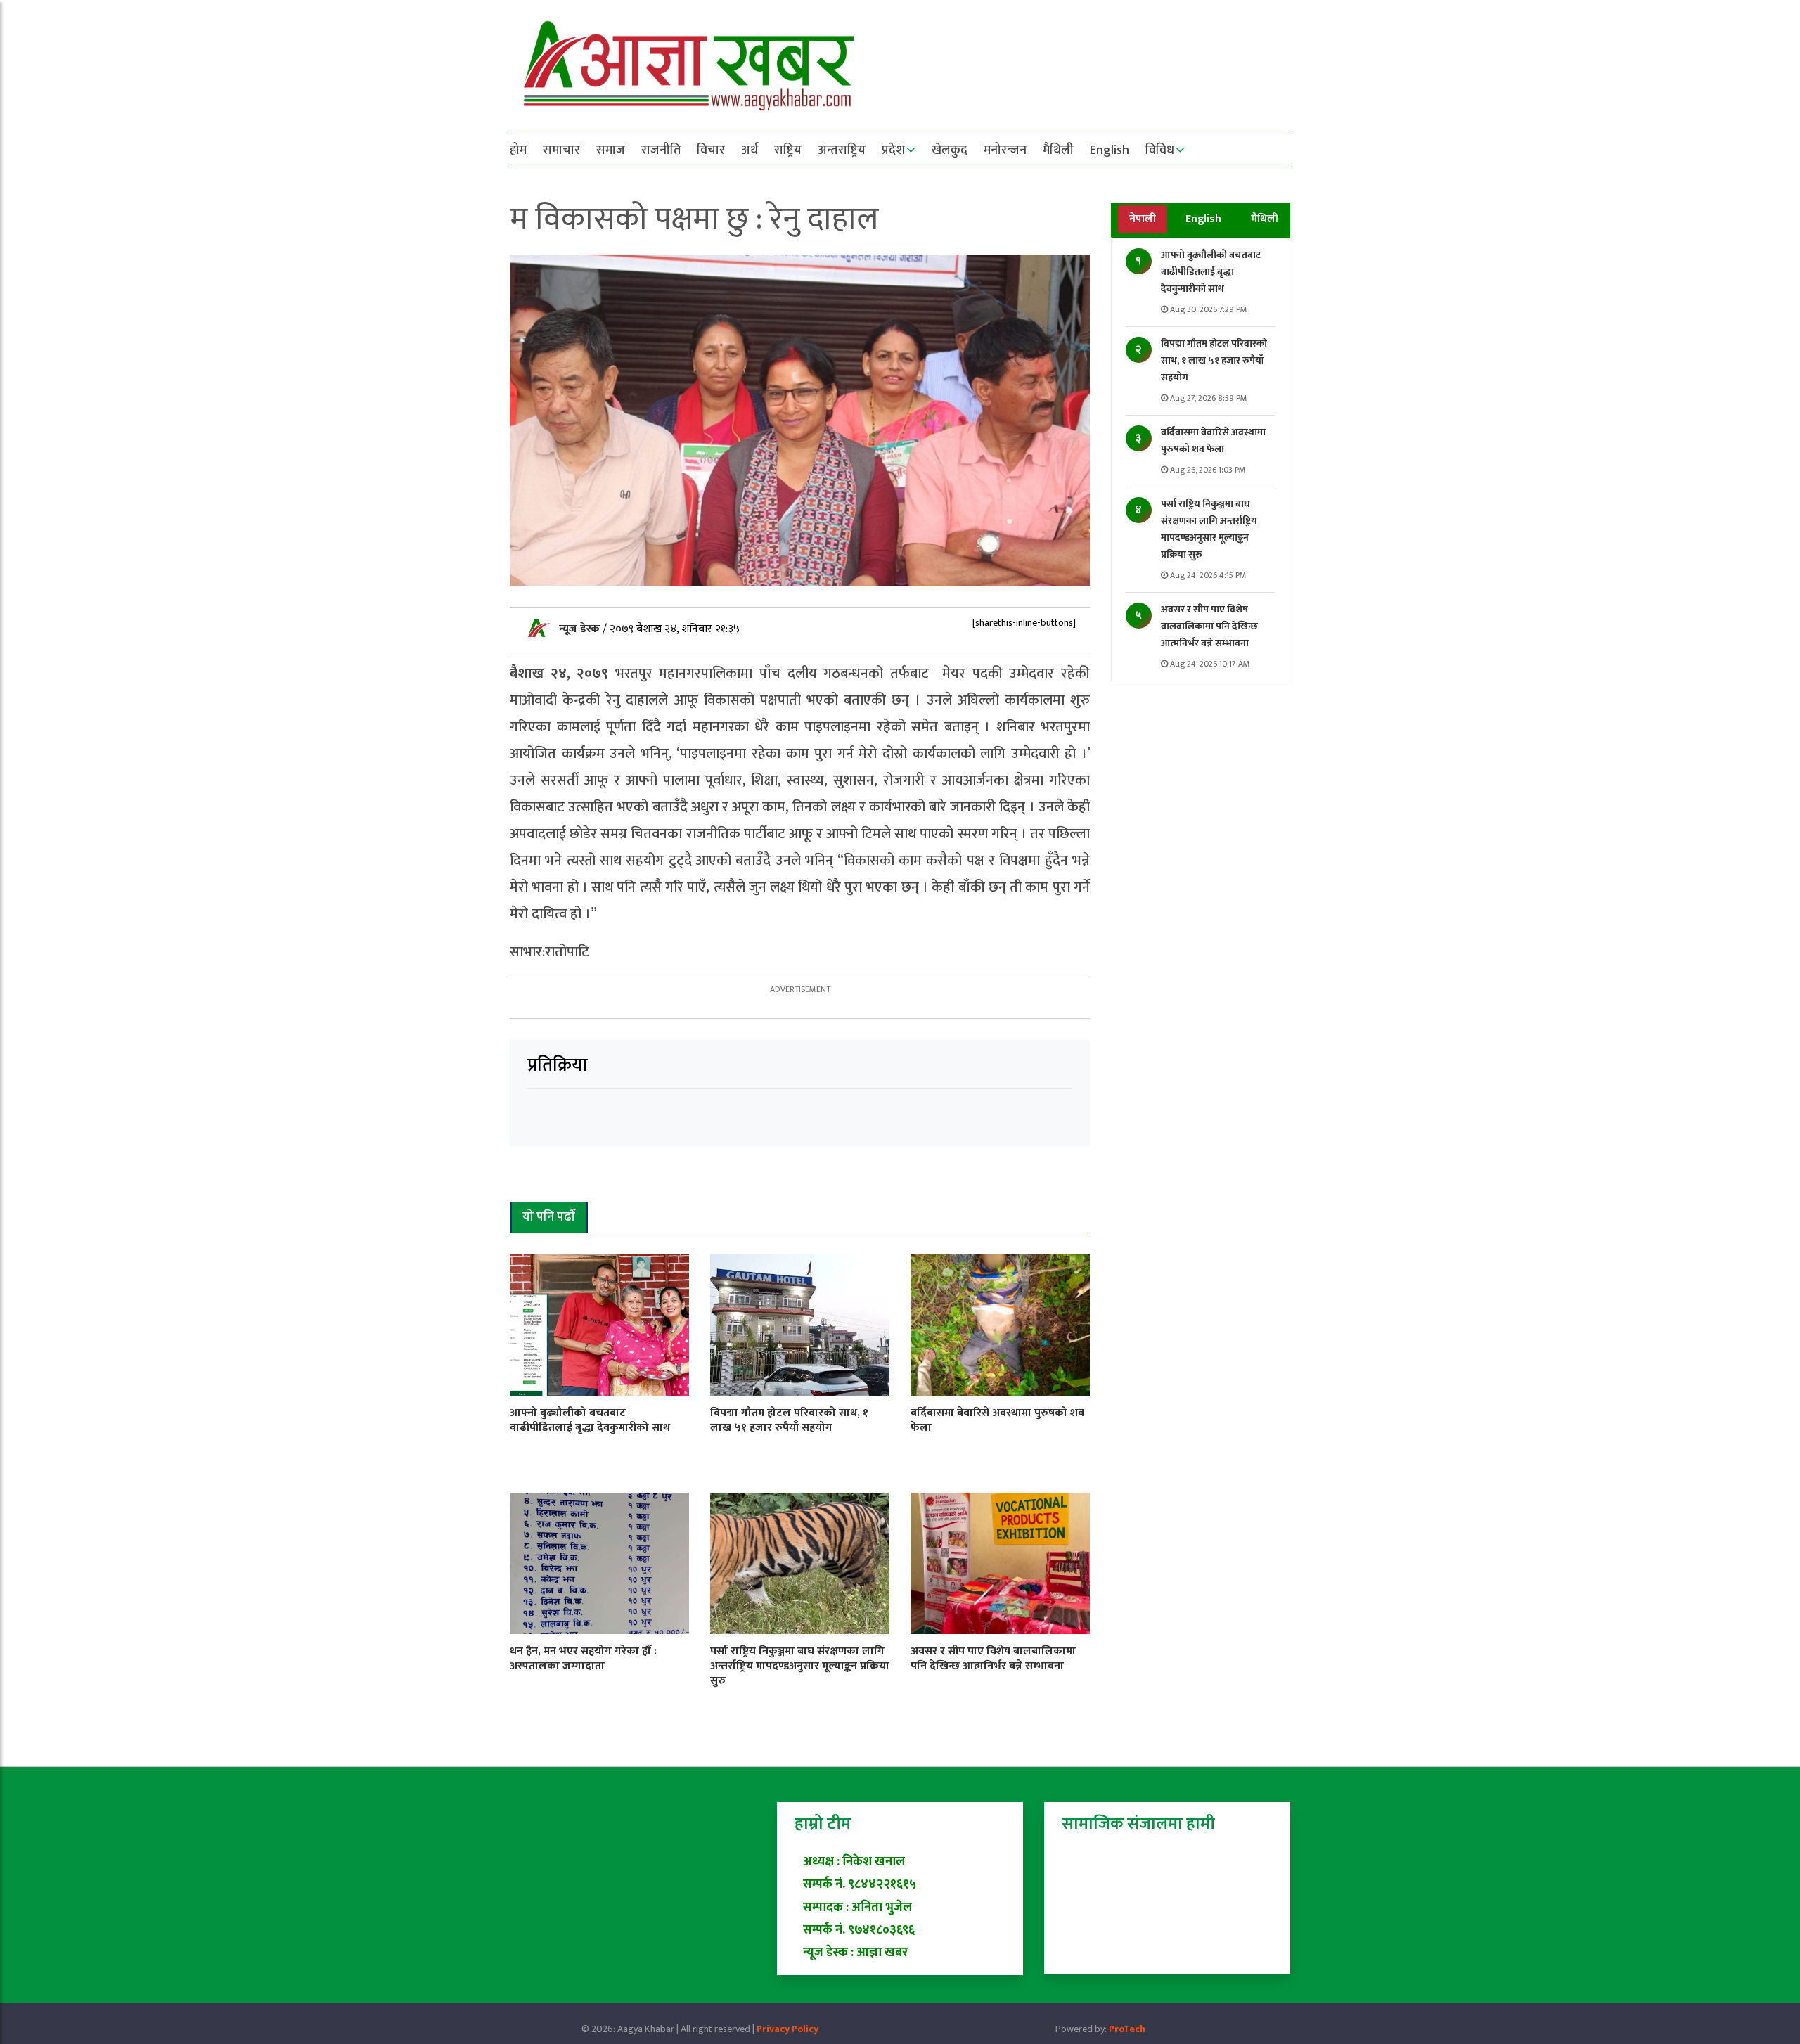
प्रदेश (893, 150)
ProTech (1127, 2029)
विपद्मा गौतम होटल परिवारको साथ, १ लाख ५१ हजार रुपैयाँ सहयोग (1214, 360)
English (1110, 150)
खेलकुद (950, 150)
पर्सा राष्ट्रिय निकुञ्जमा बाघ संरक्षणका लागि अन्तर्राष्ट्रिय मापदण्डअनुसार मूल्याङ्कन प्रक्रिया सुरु (1209, 529)
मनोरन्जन (1005, 150)
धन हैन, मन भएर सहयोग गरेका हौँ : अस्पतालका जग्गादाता (583, 1659)
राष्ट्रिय (788, 150)
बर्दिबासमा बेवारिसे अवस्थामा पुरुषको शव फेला (1213, 441)
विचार (711, 150)
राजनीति (661, 150)
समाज (611, 150)
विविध (1160, 150)
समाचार (561, 150)
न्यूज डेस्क (581, 629)
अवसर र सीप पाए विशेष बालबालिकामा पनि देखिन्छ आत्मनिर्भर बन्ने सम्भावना (1209, 626)
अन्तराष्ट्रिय (842, 150)
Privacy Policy (787, 2029)
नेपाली (1143, 219)
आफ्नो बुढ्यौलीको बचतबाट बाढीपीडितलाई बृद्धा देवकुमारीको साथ (1211, 272)
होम (518, 150)
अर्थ (750, 150)
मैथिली (1058, 150)
